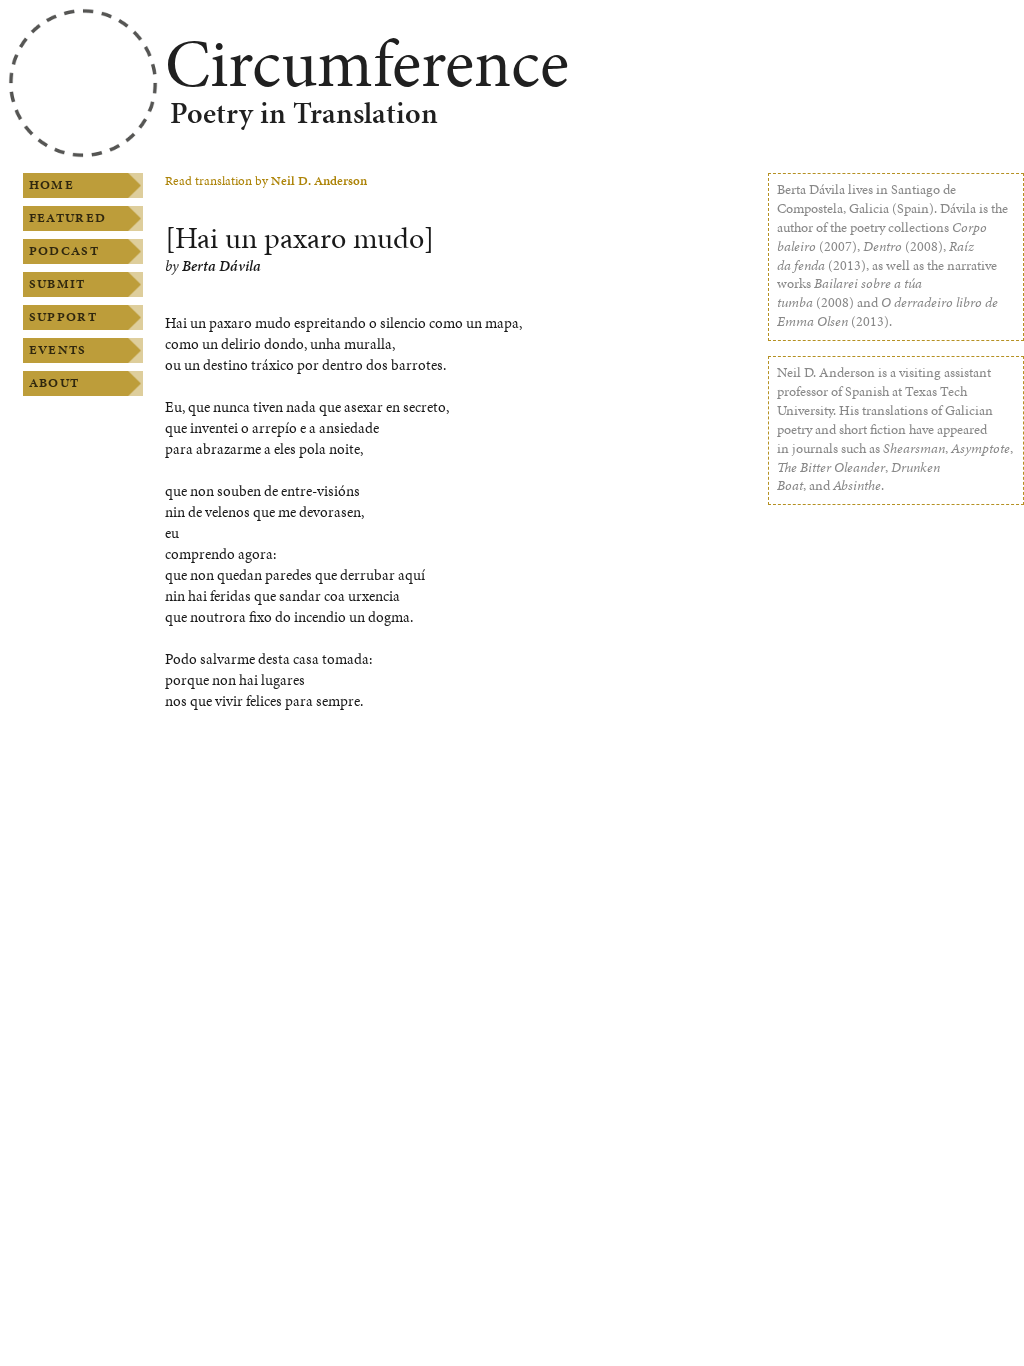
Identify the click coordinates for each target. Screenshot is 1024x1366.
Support (63, 317)
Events (58, 350)
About (54, 383)
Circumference (367, 63)
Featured (67, 218)
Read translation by (266, 181)
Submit (57, 284)
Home (51, 185)
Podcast (64, 251)
